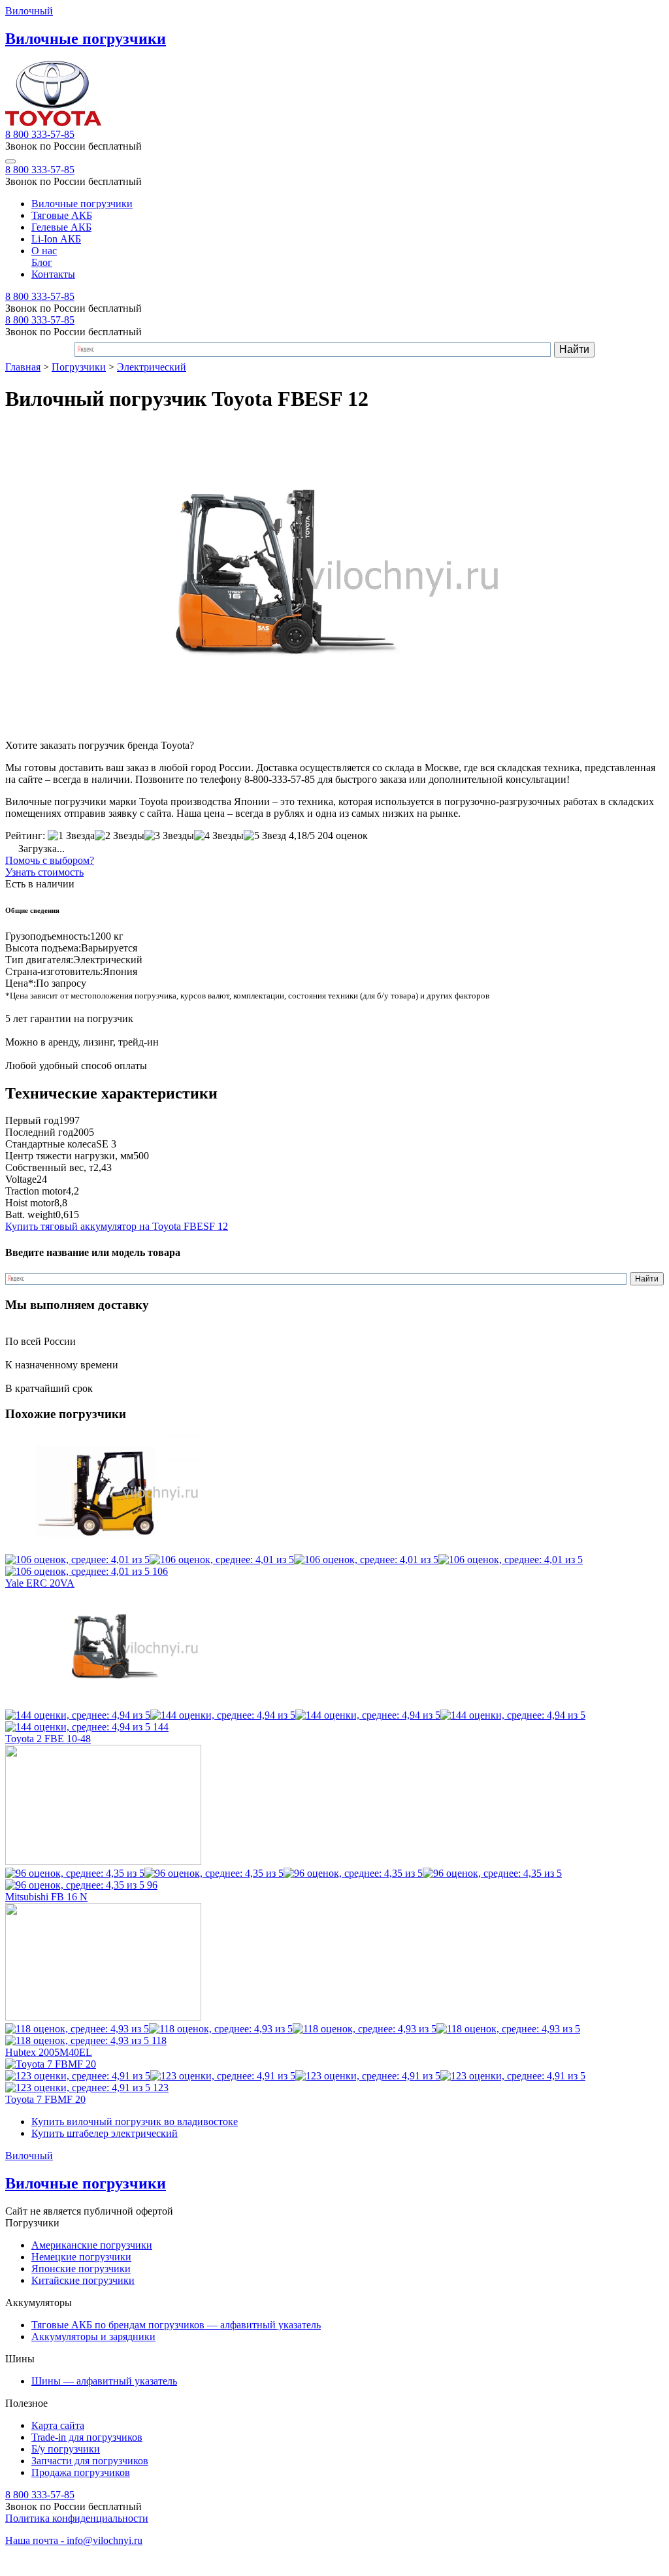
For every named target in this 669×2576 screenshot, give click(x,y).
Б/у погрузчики (66, 2449)
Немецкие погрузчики (81, 2257)
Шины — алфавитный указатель (104, 2381)
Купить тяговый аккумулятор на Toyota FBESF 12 (117, 1226)
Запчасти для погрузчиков (90, 2461)
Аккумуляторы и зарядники (93, 2337)
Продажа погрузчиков (81, 2472)
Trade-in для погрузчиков (87, 2437)
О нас (44, 251)
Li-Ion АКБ (56, 239)
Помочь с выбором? (50, 860)
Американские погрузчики (92, 2245)
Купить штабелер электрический (105, 2133)
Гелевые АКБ (61, 227)
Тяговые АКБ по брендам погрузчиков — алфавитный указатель (176, 2325)
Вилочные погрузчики (82, 204)
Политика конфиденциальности (77, 2518)
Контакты (53, 274)
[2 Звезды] (120, 836)
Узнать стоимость (44, 872)
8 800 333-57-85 (40, 134)
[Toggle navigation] (10, 161)
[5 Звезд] (265, 836)
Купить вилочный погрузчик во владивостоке (135, 2122)
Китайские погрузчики (83, 2280)
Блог (42, 262)
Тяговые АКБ (62, 215)
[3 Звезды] (169, 836)
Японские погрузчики (81, 2269)
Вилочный (29, 11)
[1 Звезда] (71, 836)
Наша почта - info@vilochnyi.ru (74, 2540)
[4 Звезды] (219, 836)
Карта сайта (58, 2425)
